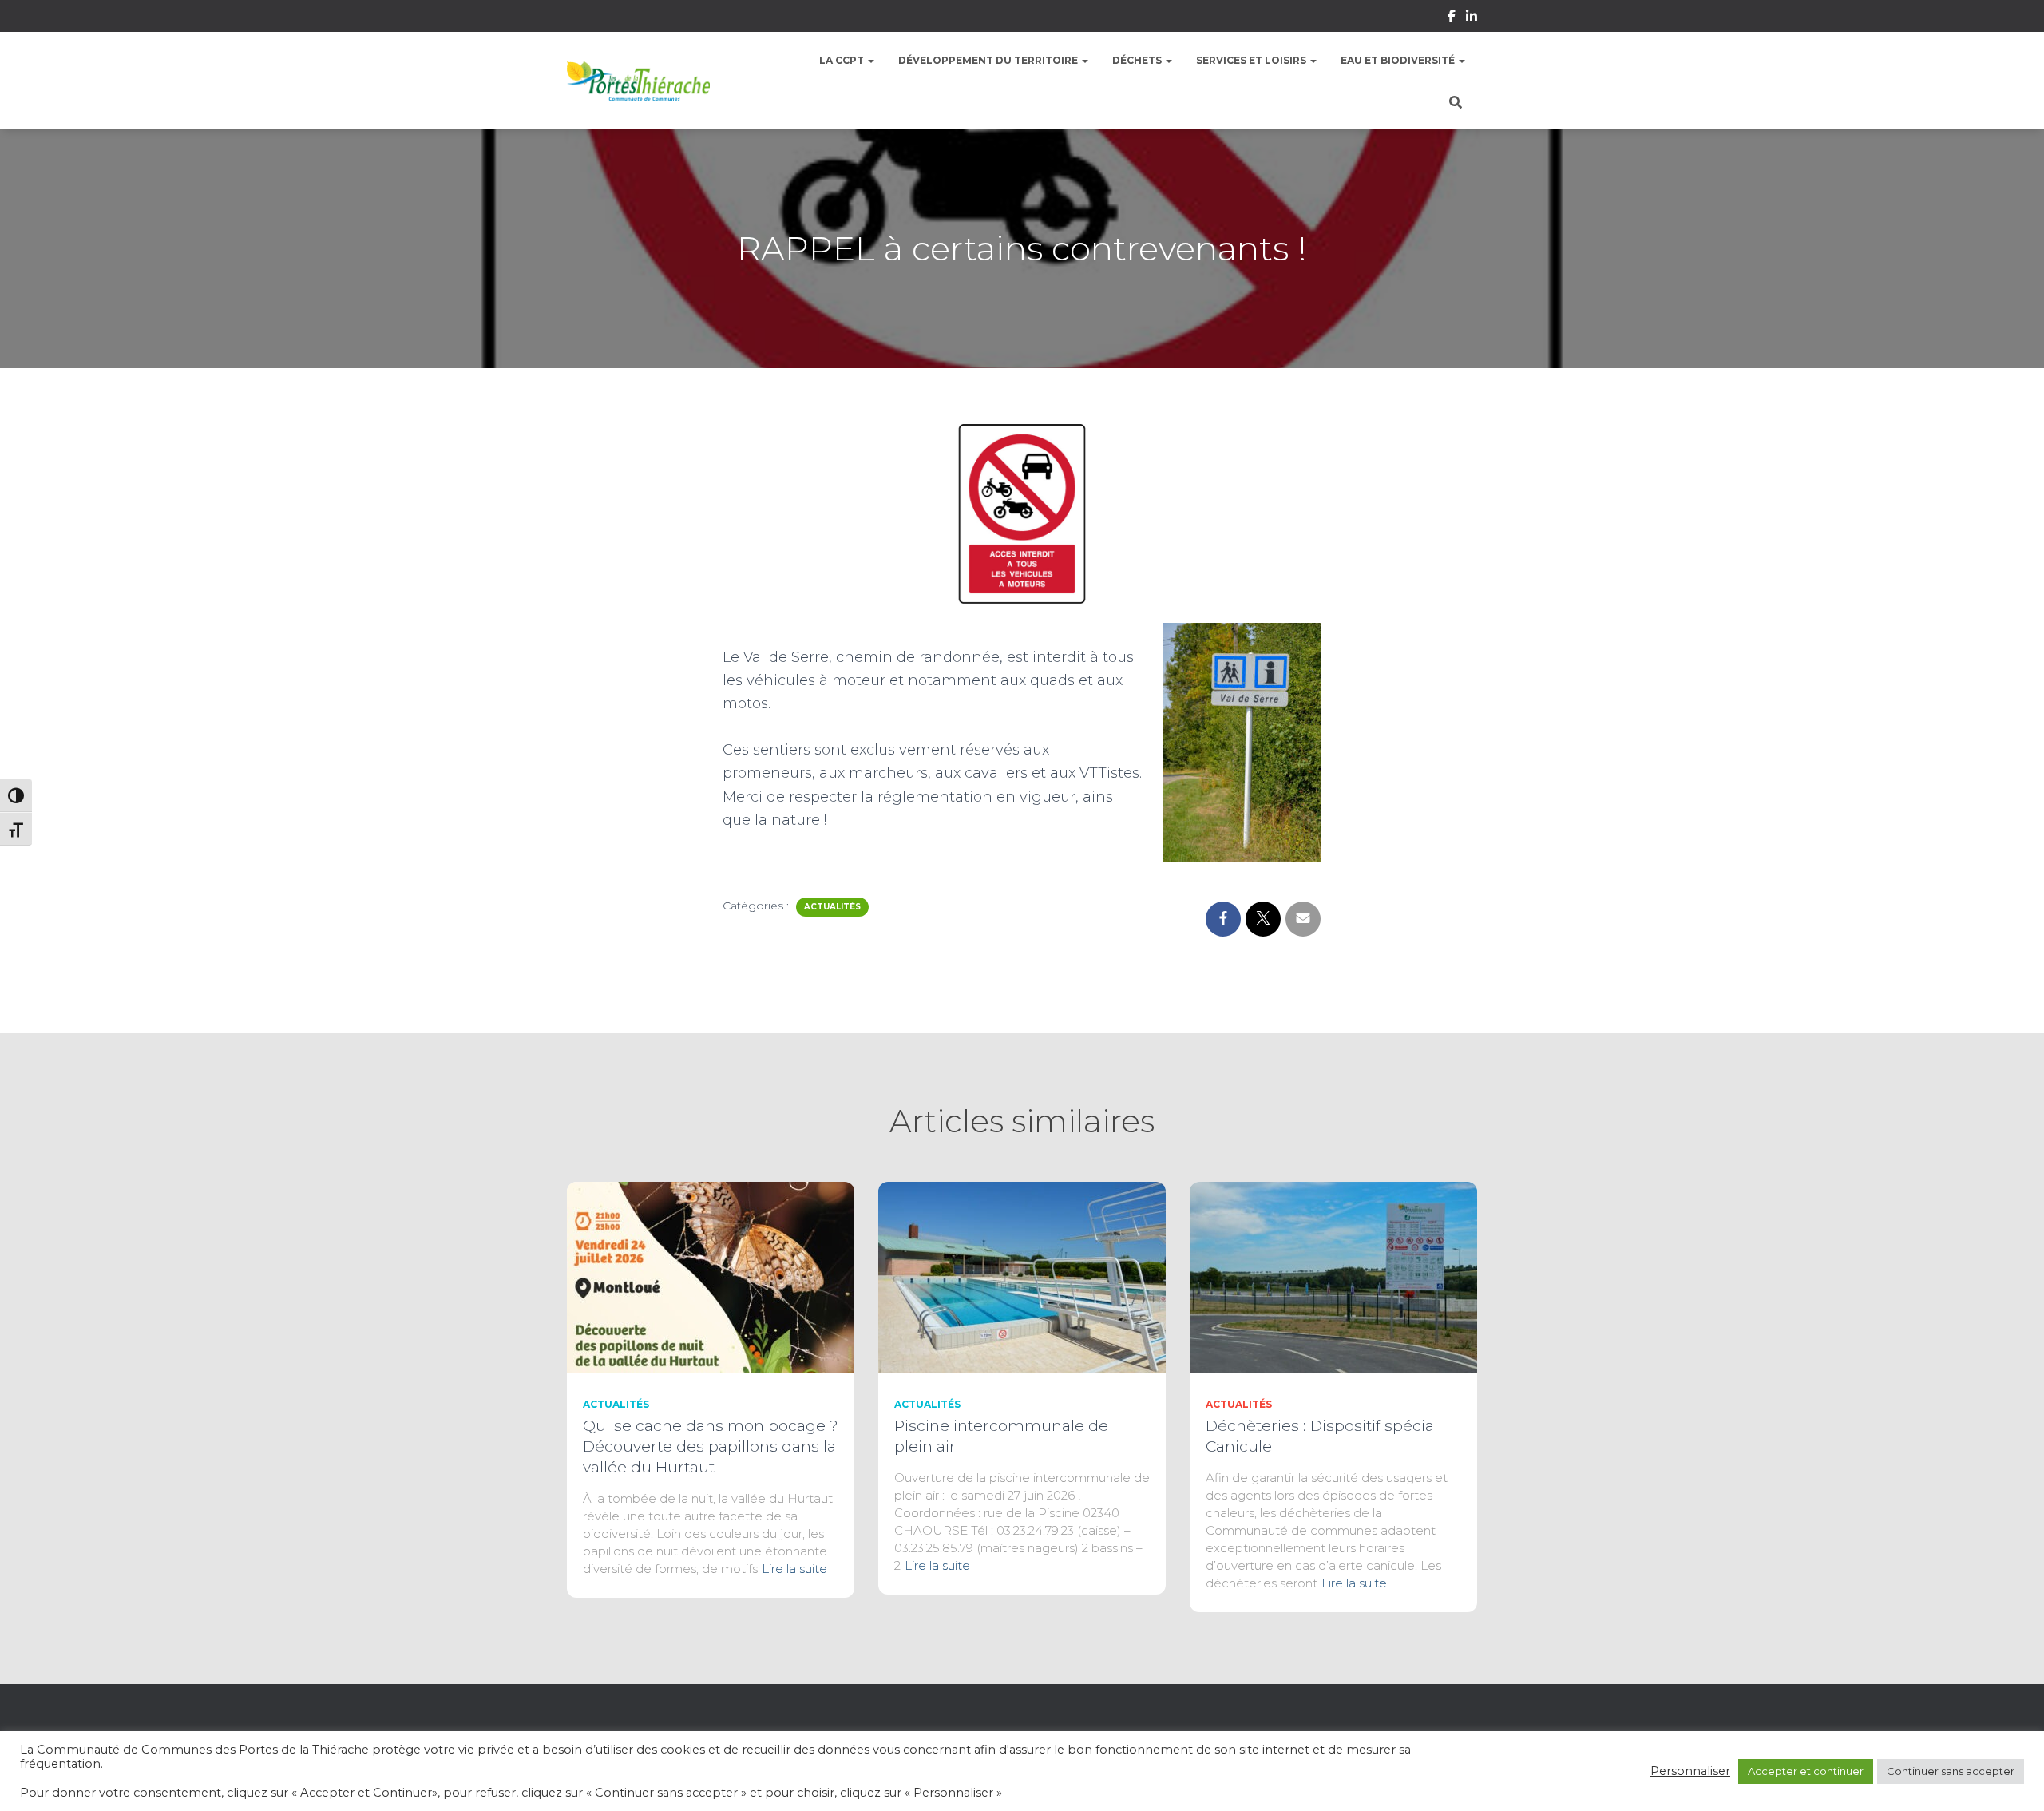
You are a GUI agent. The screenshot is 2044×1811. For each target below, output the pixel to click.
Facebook (1452, 18)
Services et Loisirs (1252, 60)
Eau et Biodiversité (1399, 60)
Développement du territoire (989, 60)
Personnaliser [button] (1690, 1771)
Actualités (832, 907)
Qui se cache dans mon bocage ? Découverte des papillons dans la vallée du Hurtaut (711, 1446)
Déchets (1138, 60)
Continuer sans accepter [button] (1951, 1771)
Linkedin (1472, 18)
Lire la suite (794, 1569)
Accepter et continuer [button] (1806, 1771)
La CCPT (843, 60)
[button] (870, 60)
